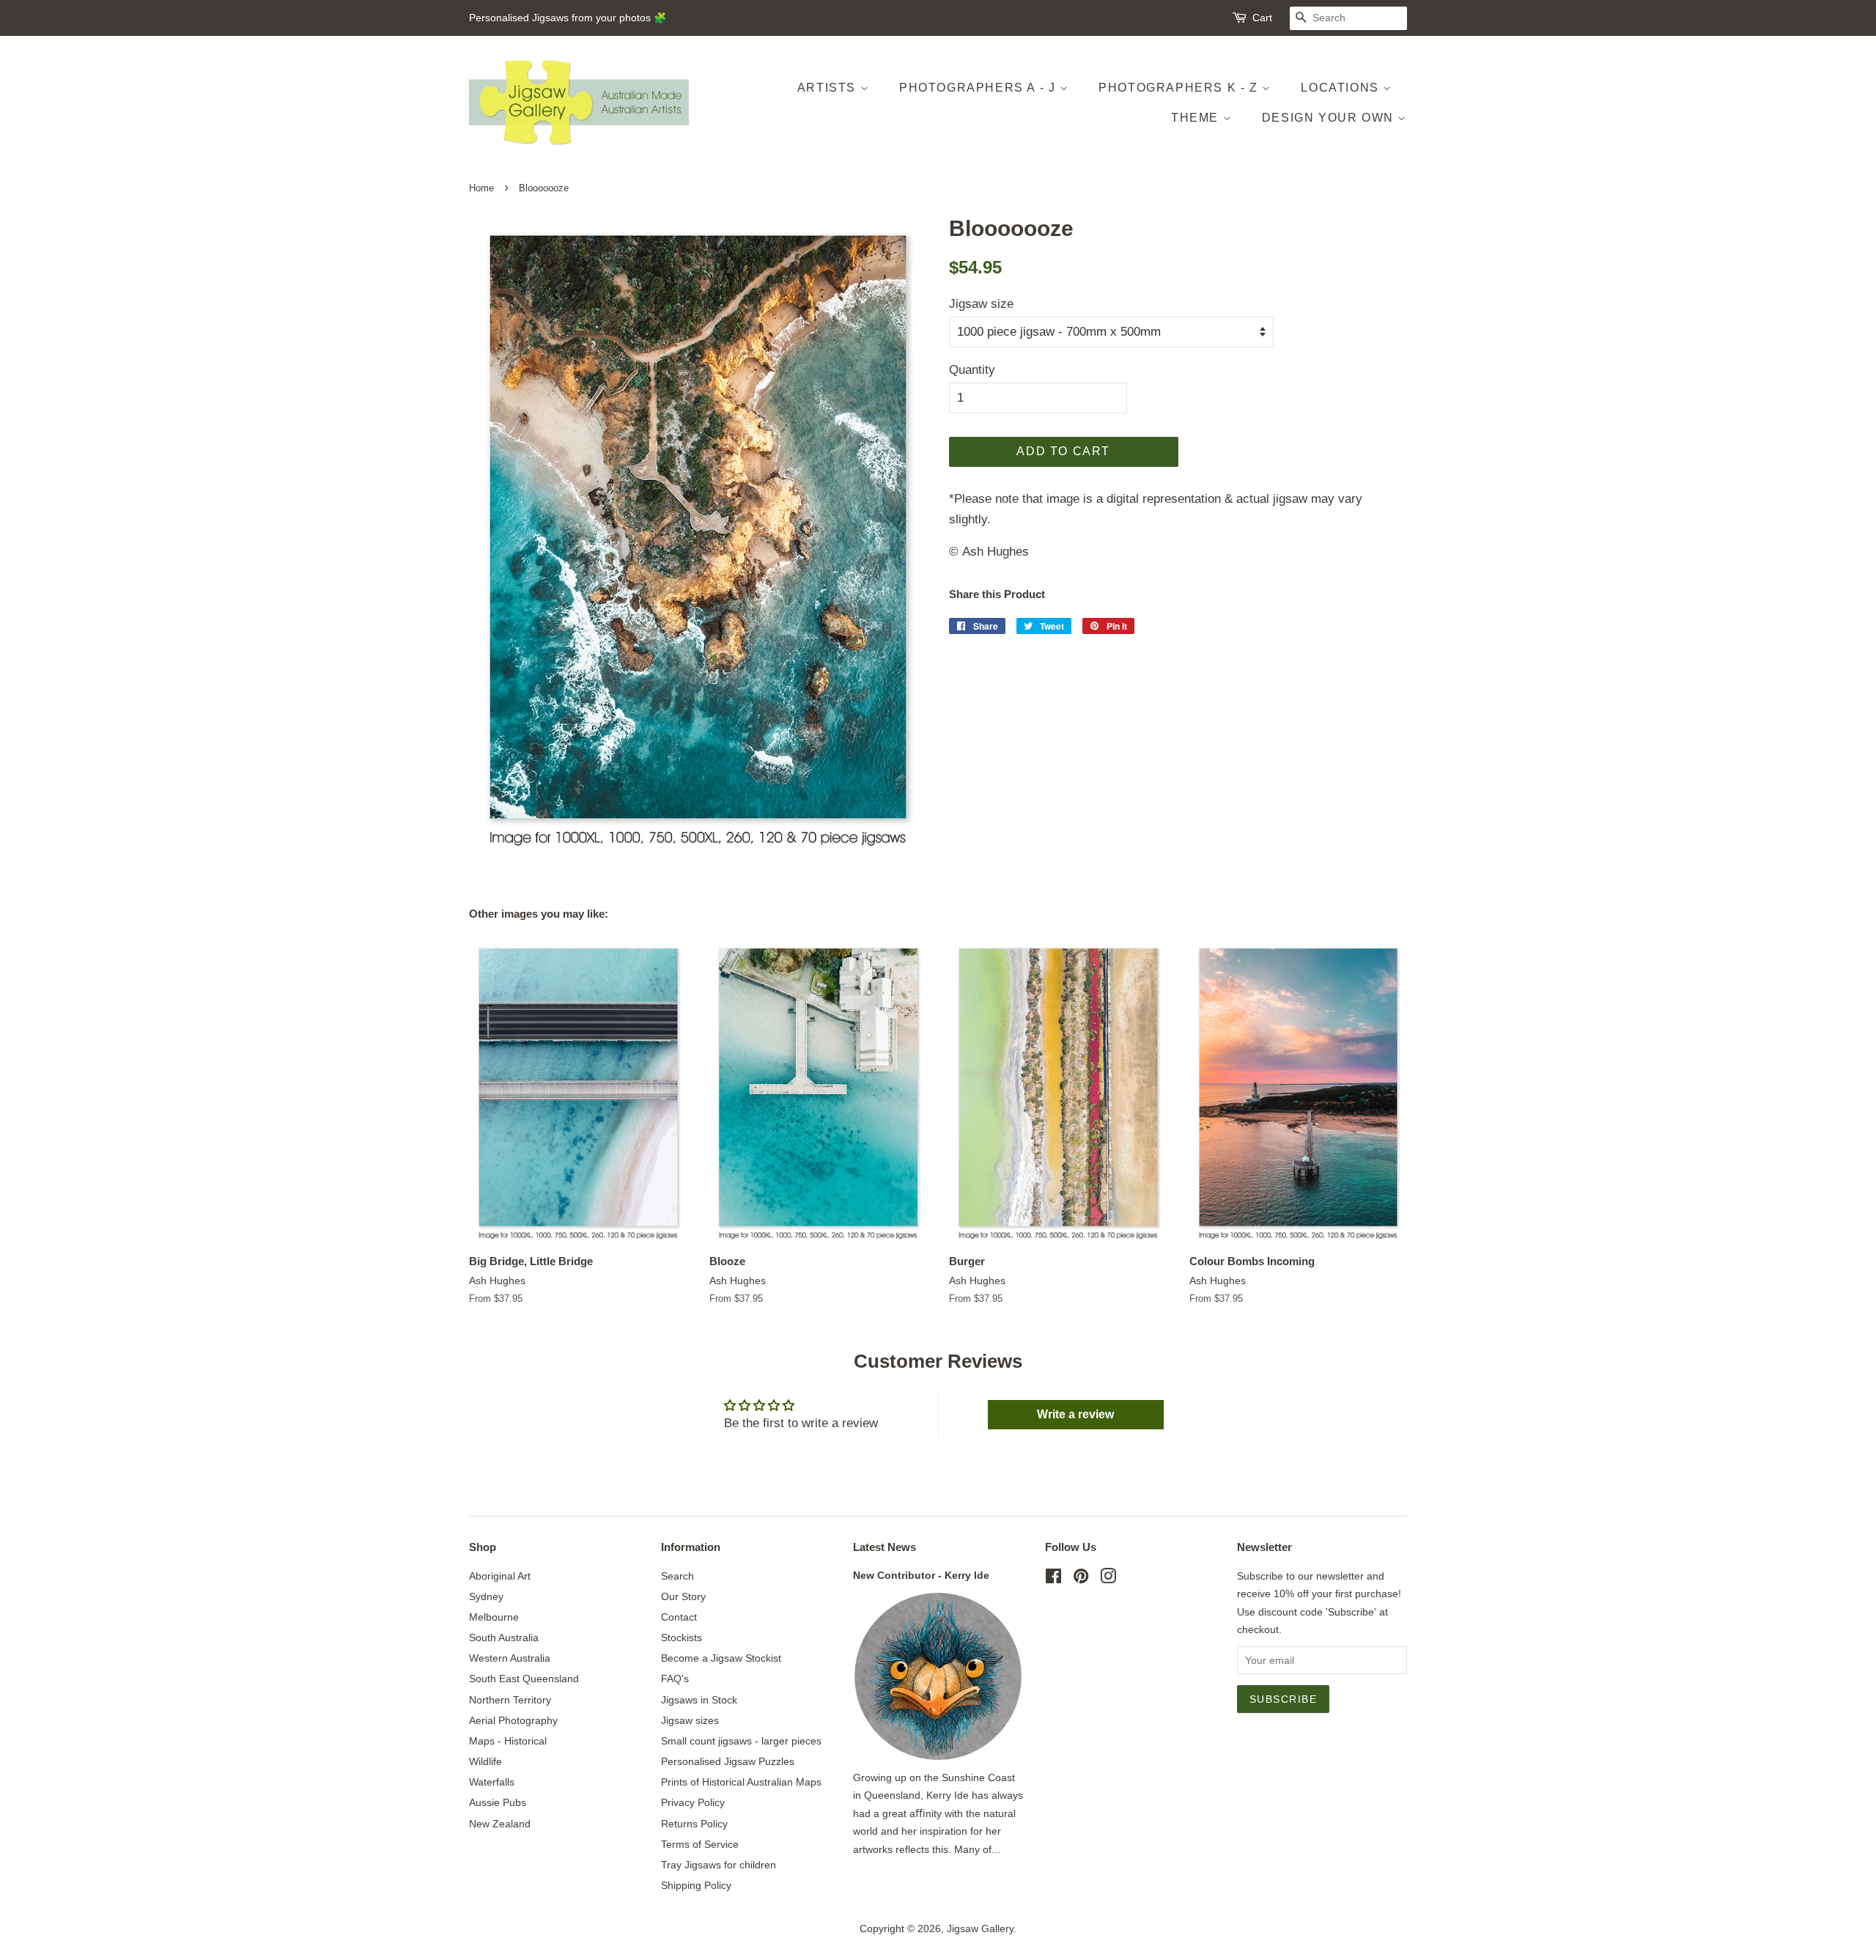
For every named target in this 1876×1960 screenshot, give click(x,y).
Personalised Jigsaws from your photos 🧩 (568, 18)
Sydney (486, 1596)
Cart (1262, 18)
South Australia (504, 1637)
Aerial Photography (513, 1720)
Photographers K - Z (1180, 88)
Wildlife (485, 1761)
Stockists (682, 1637)
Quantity (972, 370)
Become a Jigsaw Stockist (721, 1658)
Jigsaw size (981, 304)
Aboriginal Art (500, 1576)
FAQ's (675, 1679)
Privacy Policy (693, 1802)
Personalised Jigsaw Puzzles (728, 1761)
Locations (1342, 88)
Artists (829, 88)
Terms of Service (700, 1844)
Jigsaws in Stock (699, 1700)
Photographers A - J (979, 88)
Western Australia (510, 1658)
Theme (1197, 118)
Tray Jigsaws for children (719, 1865)
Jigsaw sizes (690, 1720)
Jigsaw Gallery (980, 1928)
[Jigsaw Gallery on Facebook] (1053, 1579)
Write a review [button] (1075, 1414)
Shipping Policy (696, 1885)
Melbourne (494, 1617)
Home (481, 188)
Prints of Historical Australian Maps (741, 1782)
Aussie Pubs (498, 1802)
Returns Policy (694, 1824)
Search (677, 1576)
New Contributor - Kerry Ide (921, 1575)
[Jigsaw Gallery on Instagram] (1108, 1579)
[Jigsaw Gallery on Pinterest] (1081, 1579)
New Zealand (500, 1824)
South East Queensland (524, 1679)
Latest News (885, 1547)
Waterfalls (492, 1782)
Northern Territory (510, 1700)
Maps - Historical (508, 1741)
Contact (679, 1617)
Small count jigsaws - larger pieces (741, 1741)
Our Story (683, 1596)
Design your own (1330, 118)
